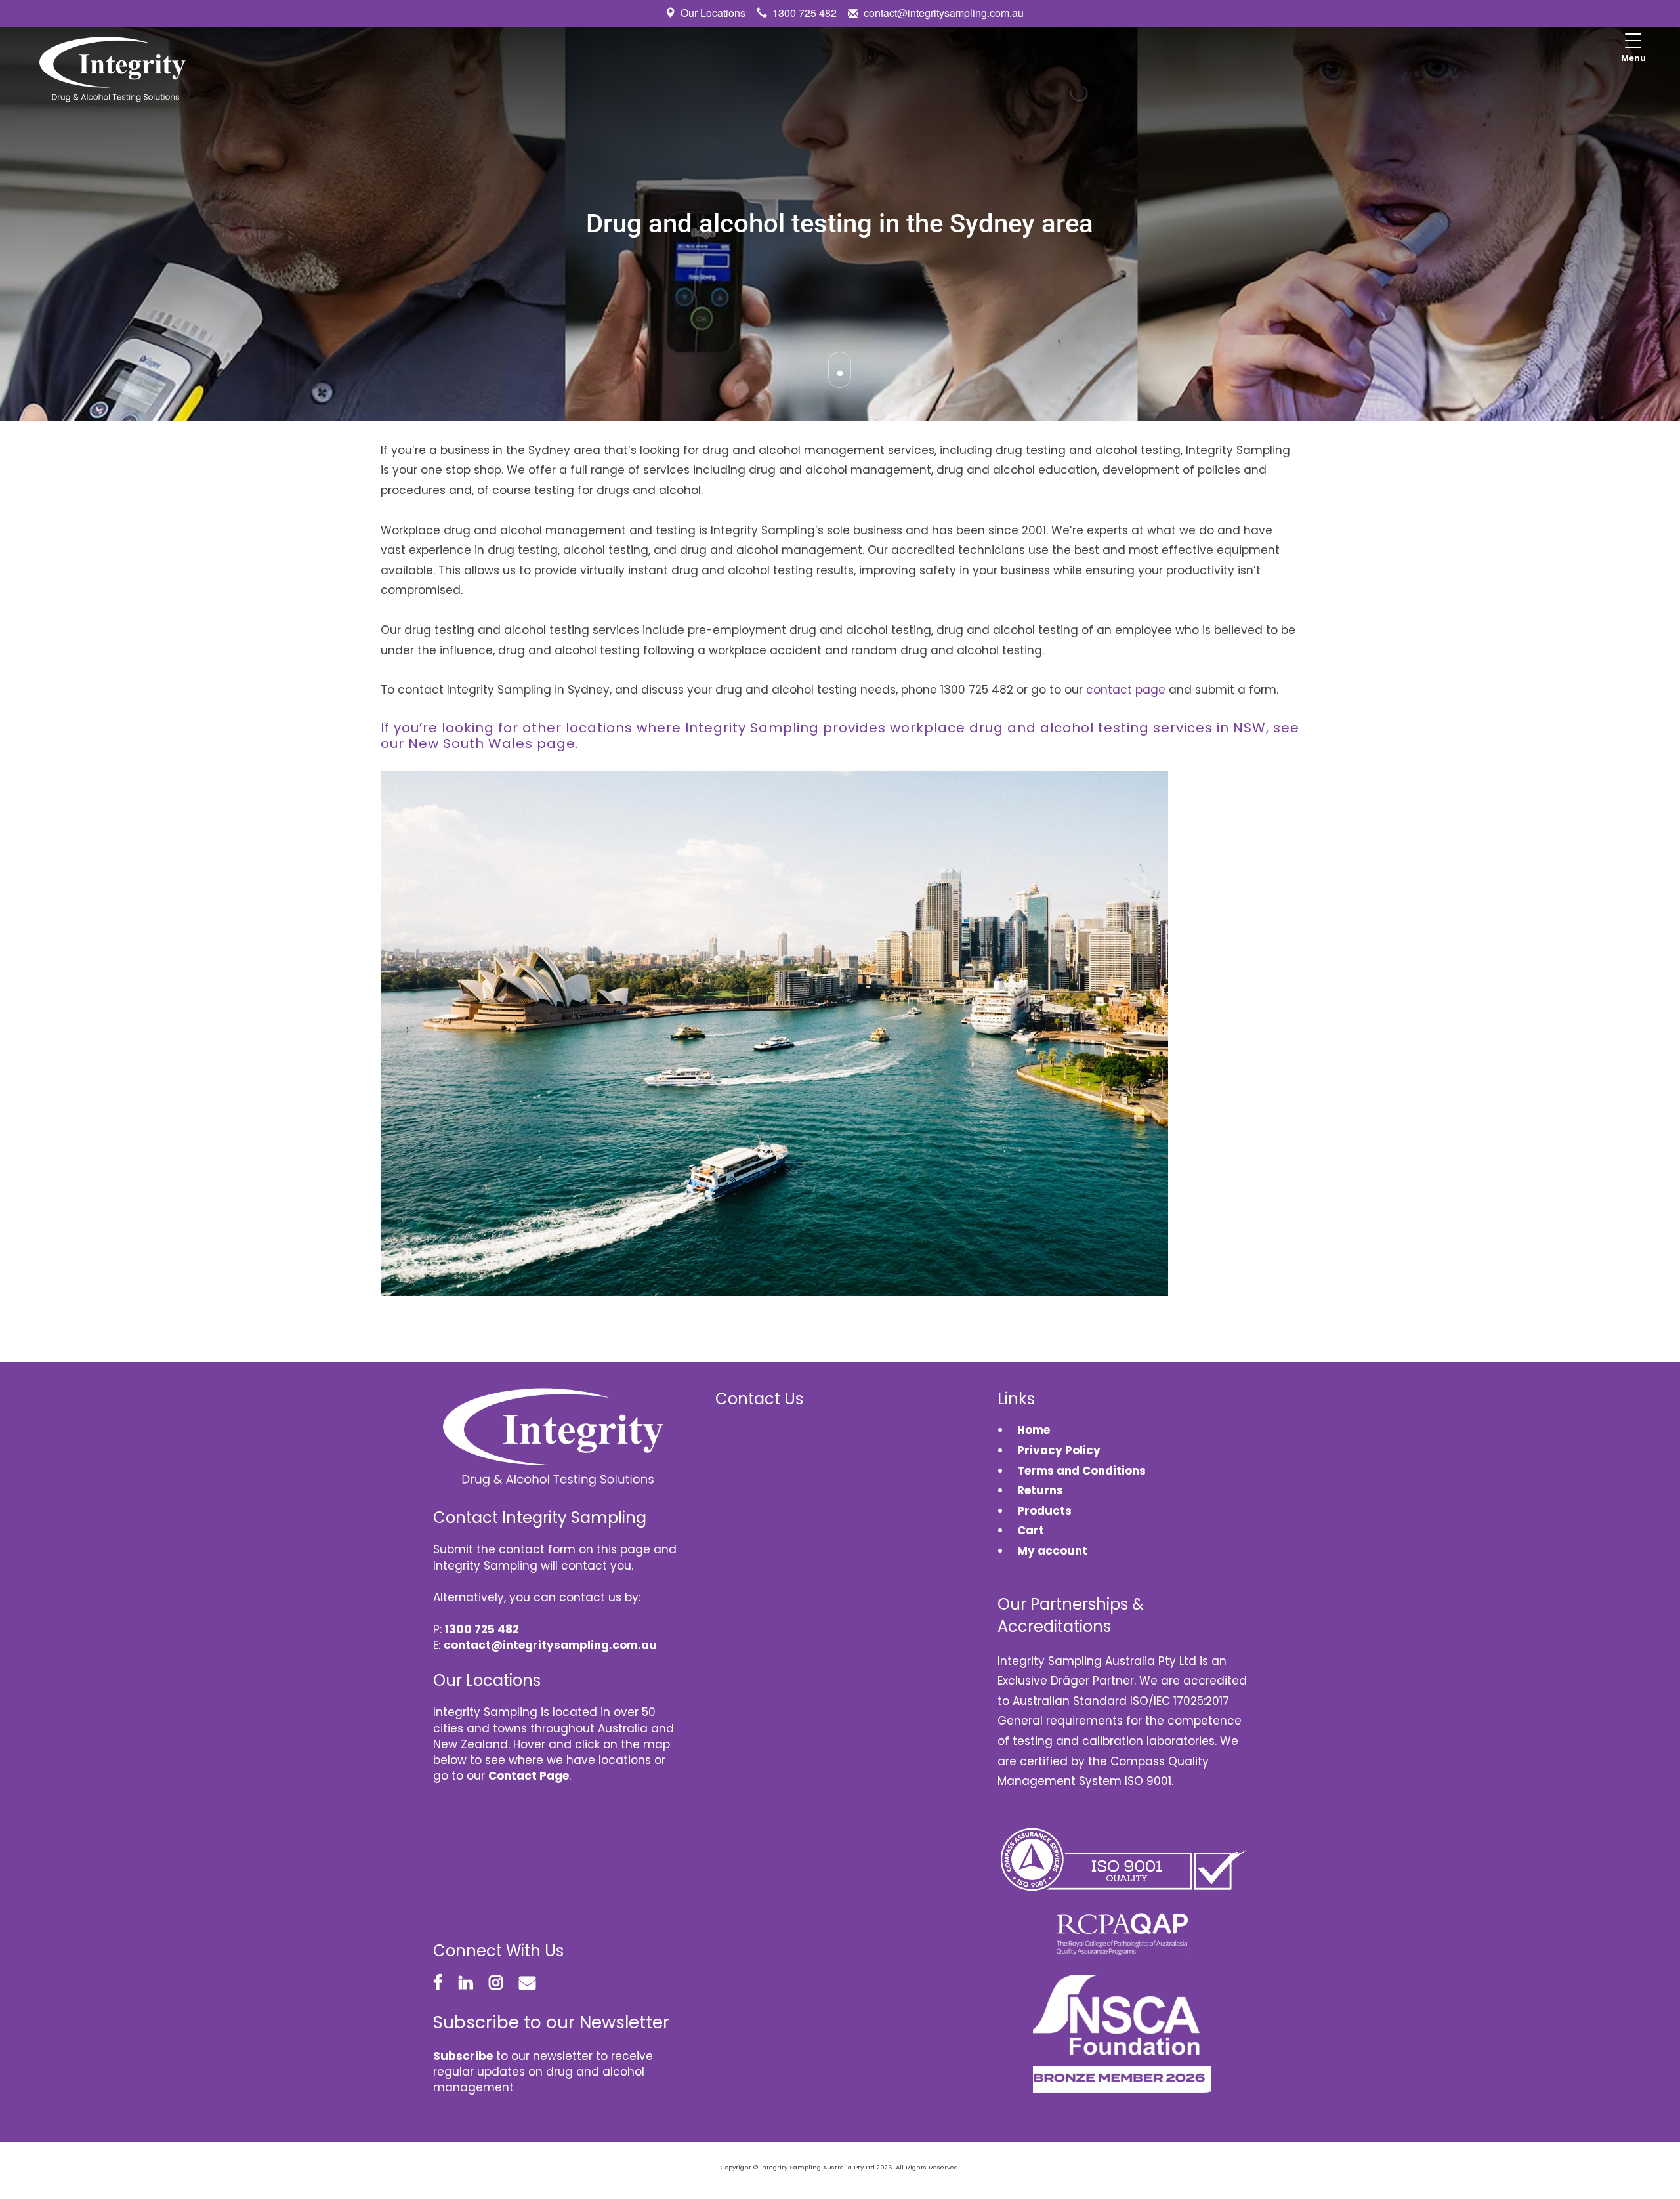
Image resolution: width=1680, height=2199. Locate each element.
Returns (1040, 1490)
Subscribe (463, 2056)
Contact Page (529, 1776)
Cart (1031, 1530)
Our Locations (713, 13)
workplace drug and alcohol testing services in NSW (1078, 728)
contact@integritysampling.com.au (944, 13)
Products (1044, 1511)
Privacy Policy (1059, 1450)
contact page (1126, 690)
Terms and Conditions (1081, 1471)
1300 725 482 (805, 13)
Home (1034, 1430)
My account (1052, 1551)
